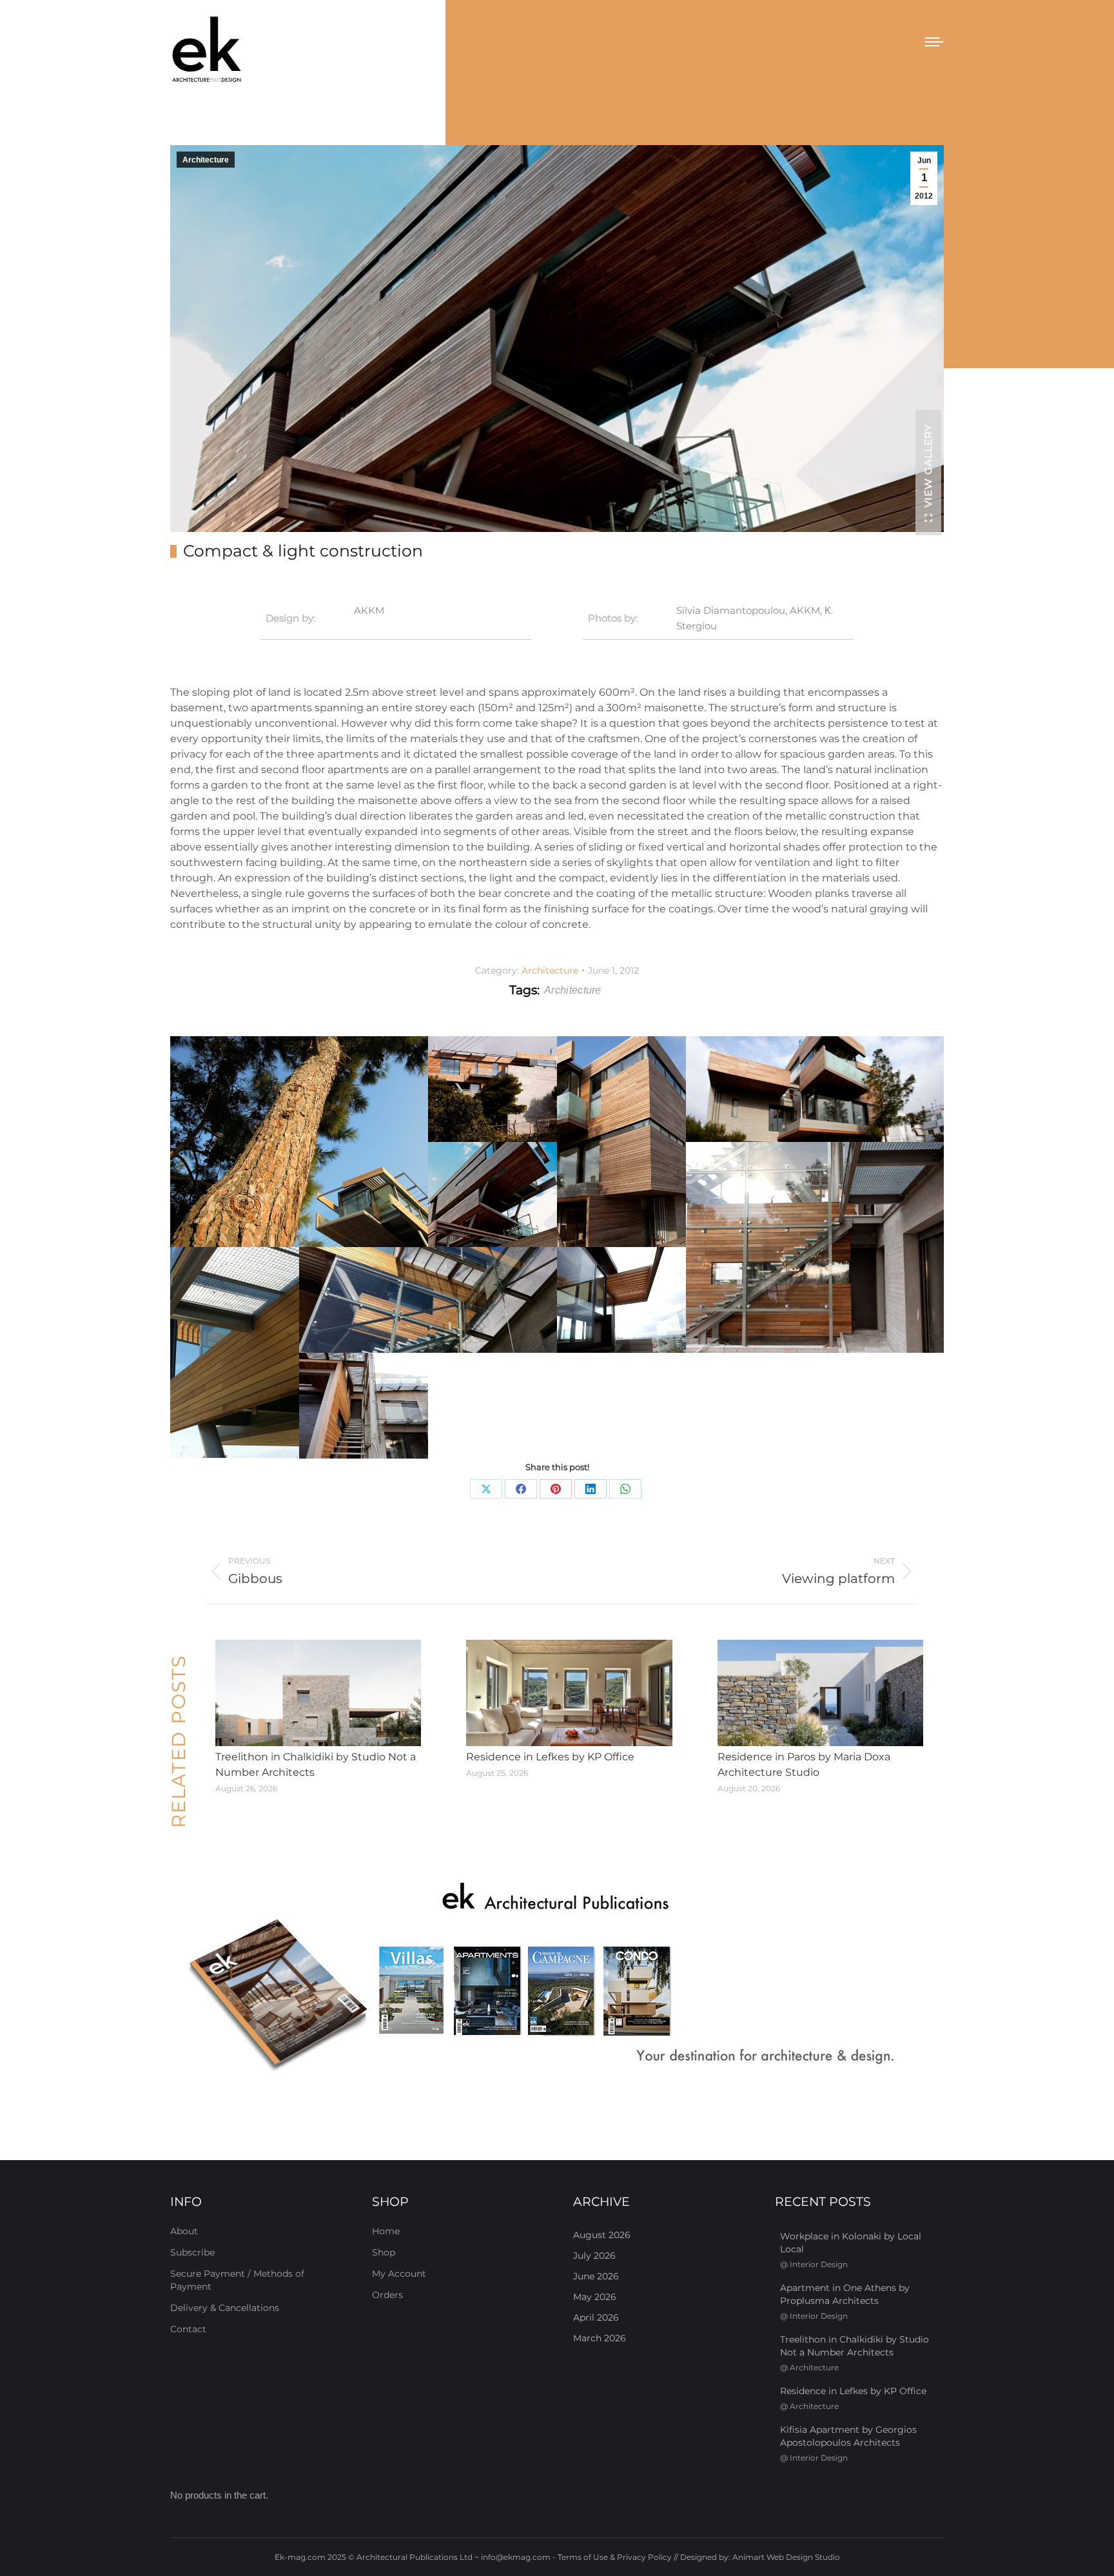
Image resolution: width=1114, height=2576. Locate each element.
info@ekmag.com (516, 2557)
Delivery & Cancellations (225, 2308)
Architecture (206, 160)
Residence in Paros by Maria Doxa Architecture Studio (804, 1765)
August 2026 (602, 2235)
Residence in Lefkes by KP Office (550, 1757)
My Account (399, 2274)
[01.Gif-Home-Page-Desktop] (557, 1979)
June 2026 (596, 2276)
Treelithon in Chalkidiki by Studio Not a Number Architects (316, 1765)
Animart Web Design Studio (786, 2557)
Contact (188, 2329)
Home (386, 2231)
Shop (384, 2252)
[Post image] (318, 1693)
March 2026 (600, 2338)
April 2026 (596, 2317)
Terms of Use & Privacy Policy (615, 2557)
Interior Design (819, 2264)
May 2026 (595, 2297)
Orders (387, 2295)
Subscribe (192, 2252)
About (184, 2231)
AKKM (369, 610)
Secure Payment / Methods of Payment (237, 2280)
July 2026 (594, 2256)
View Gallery (928, 466)
